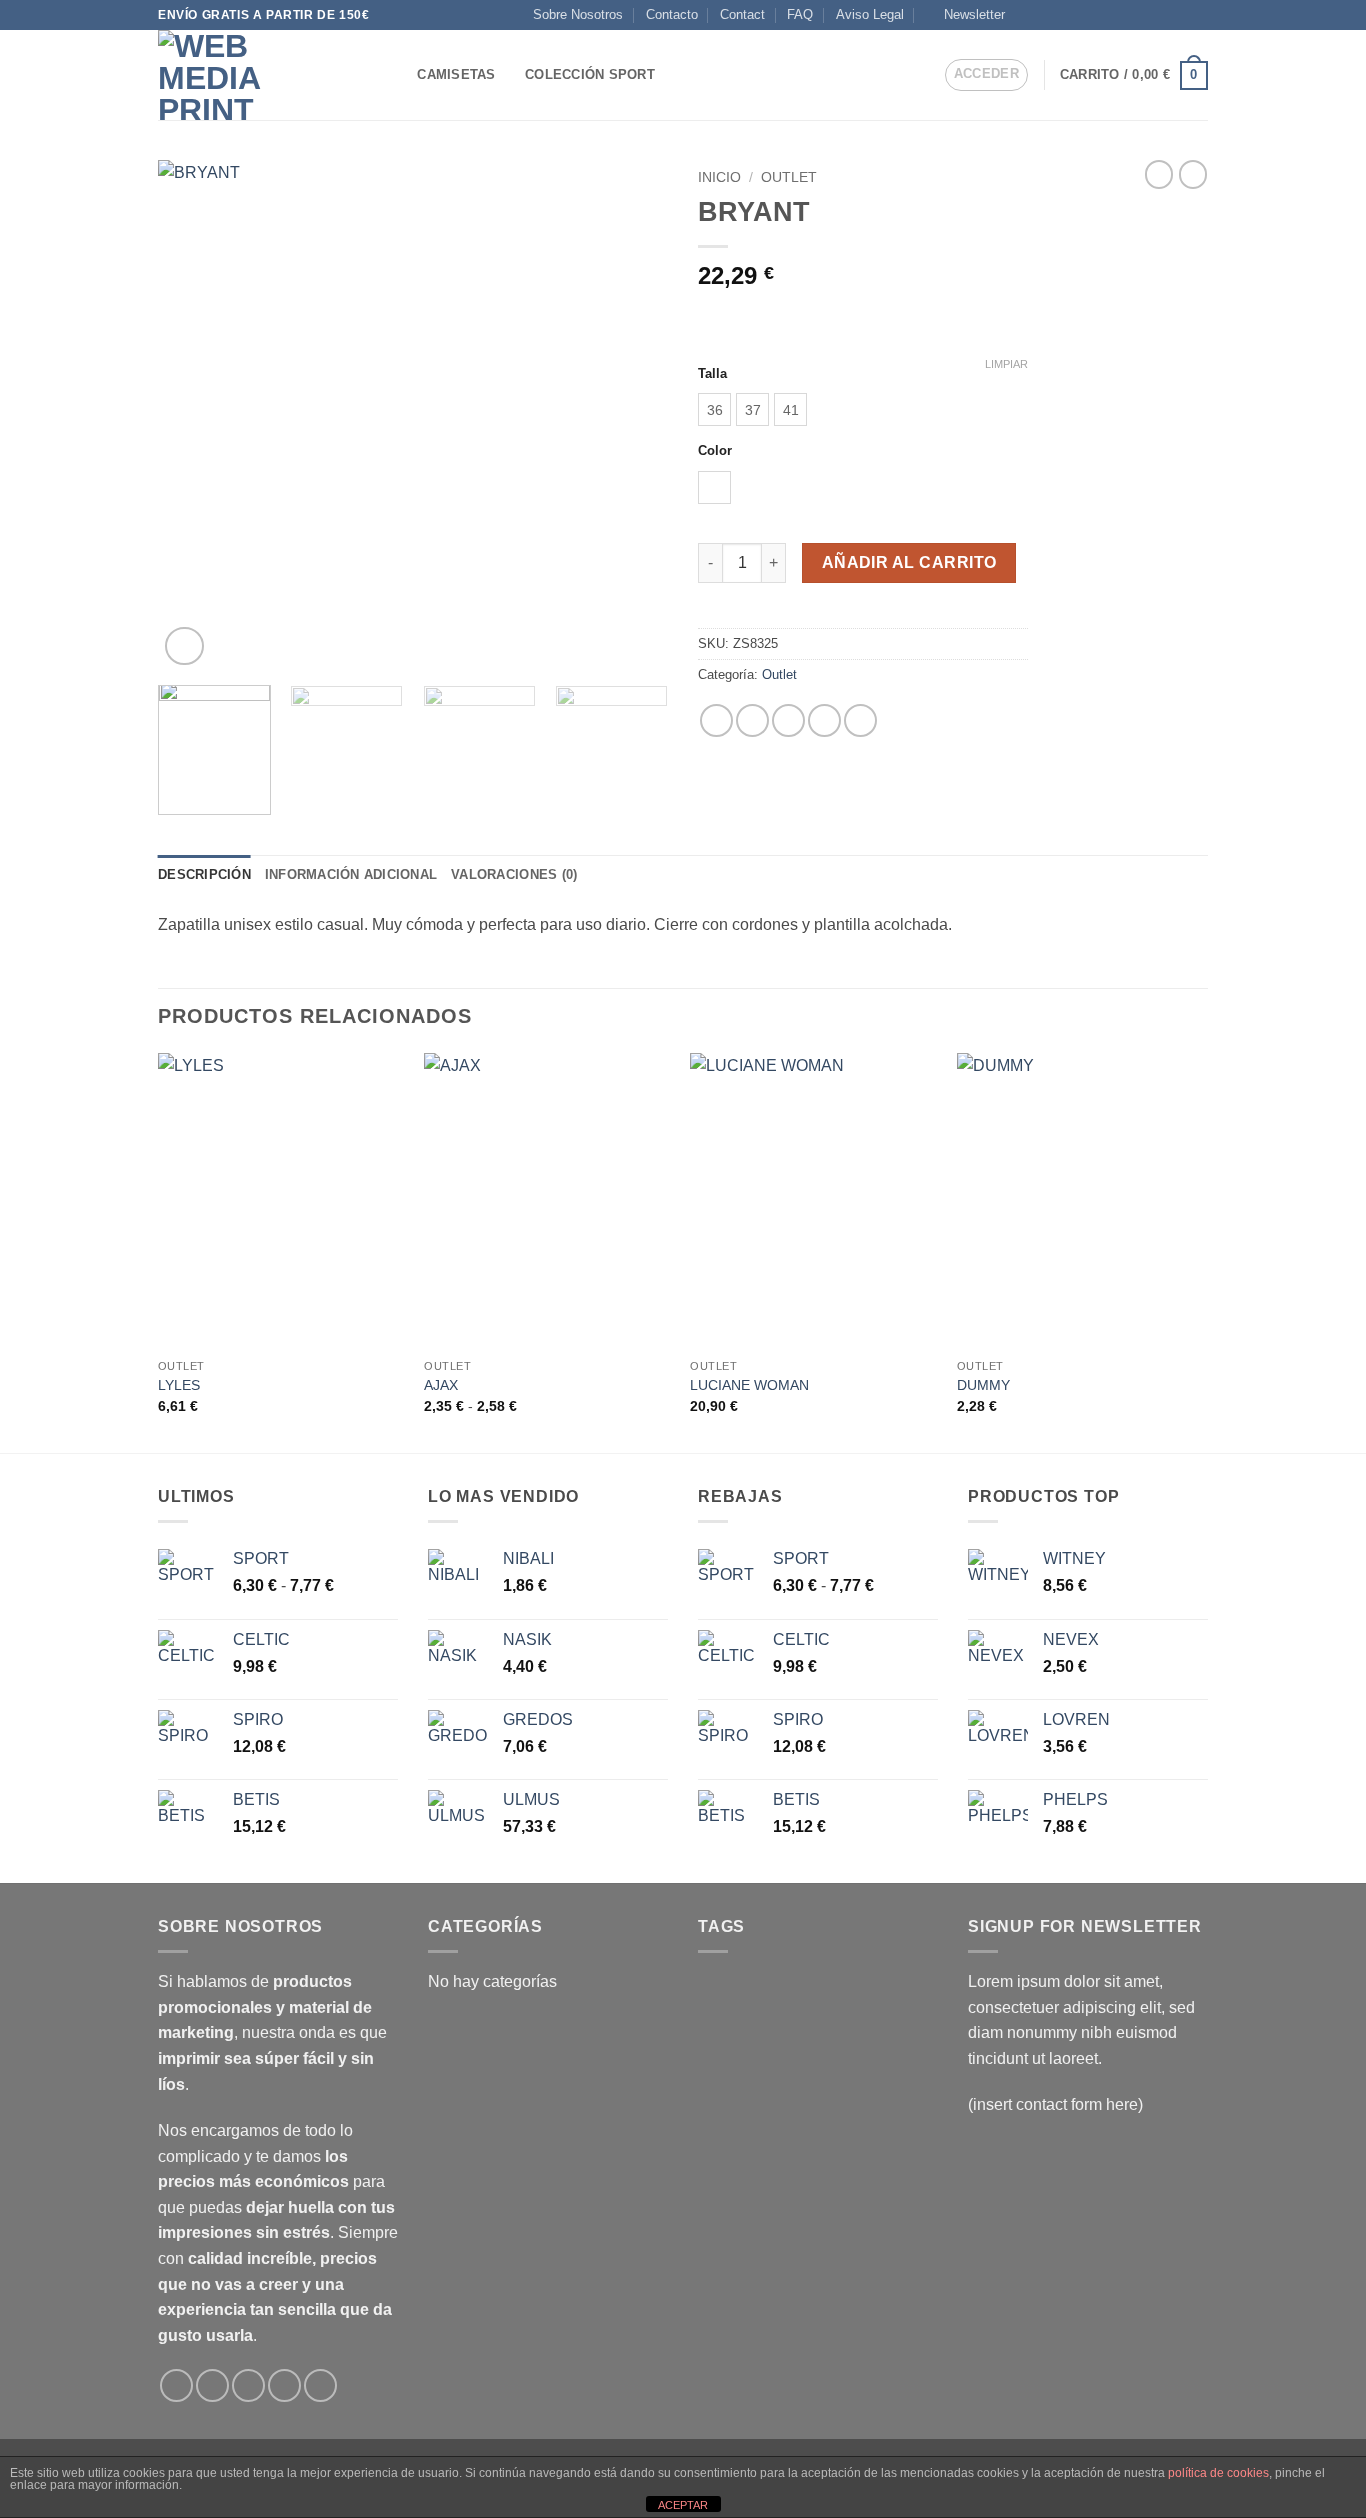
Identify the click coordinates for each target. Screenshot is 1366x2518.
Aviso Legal (870, 14)
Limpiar (1006, 364)
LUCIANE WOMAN (749, 1385)
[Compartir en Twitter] (752, 720)
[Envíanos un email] (1141, 15)
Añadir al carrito (909, 562)
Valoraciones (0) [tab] (514, 874)
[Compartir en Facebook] (716, 720)
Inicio (719, 177)
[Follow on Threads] (1122, 15)
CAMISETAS (456, 74)
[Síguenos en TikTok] (1064, 15)
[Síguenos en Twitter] (1102, 15)
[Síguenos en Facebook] (1026, 15)
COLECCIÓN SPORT (590, 74)
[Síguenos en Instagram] (1045, 15)
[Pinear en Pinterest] (824, 720)
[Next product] (1159, 174)
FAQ (800, 14)
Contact (742, 14)
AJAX (441, 1385)
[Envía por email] (788, 720)
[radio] (714, 409)
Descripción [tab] (204, 874)
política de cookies (1218, 2473)
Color (715, 451)
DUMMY (983, 1385)
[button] (965, 15)
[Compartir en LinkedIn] (860, 720)
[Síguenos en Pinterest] (1179, 15)
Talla (712, 374)
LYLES (179, 1385)
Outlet (789, 177)
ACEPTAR (683, 2505)
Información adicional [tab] (351, 874)
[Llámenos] (1160, 15)
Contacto (672, 14)
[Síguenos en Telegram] (1198, 15)
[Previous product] (1193, 174)
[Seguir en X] (1083, 15)
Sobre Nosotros (578, 14)
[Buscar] (395, 75)
